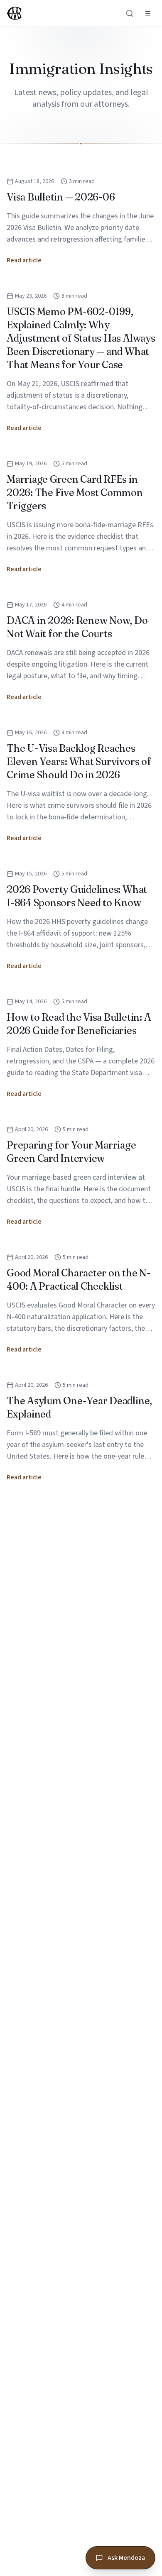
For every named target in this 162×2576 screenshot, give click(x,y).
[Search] (130, 13)
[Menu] (148, 13)
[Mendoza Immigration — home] (14, 13)
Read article (24, 260)
